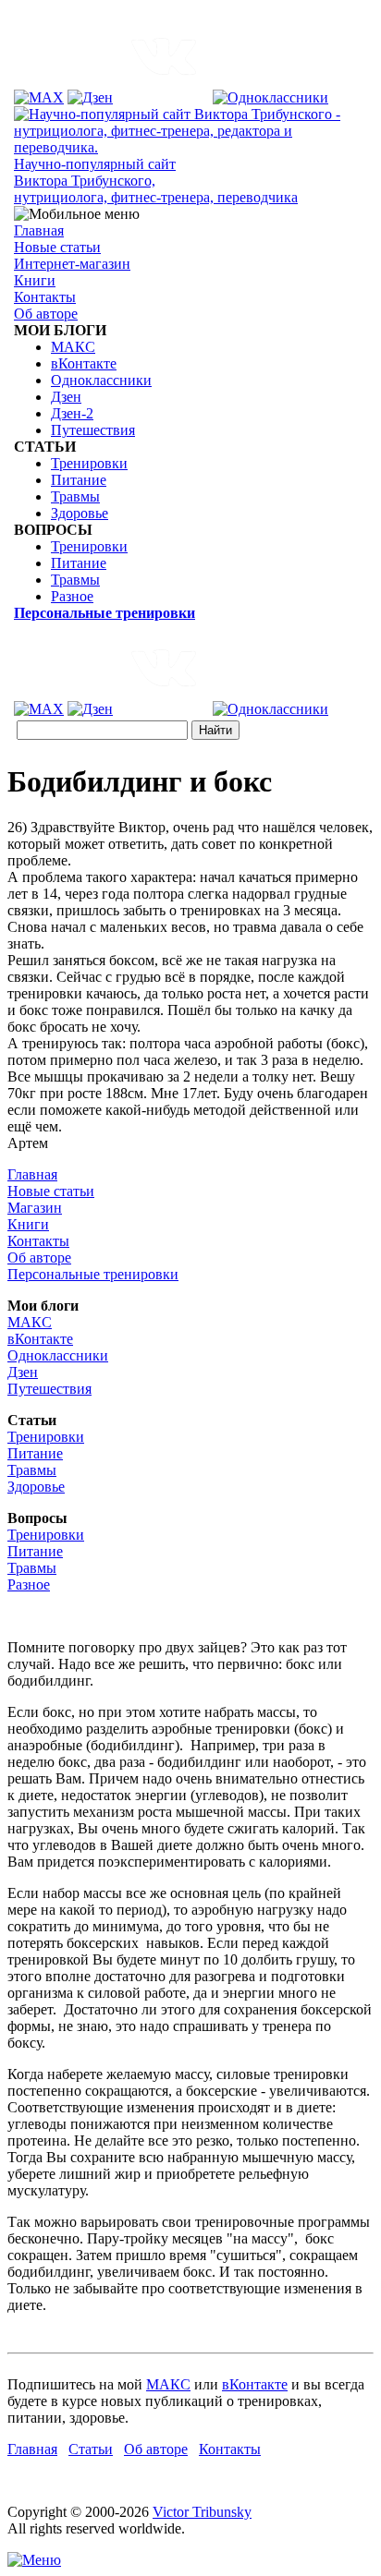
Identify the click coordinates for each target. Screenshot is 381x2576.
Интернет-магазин (72, 264)
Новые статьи (57, 247)
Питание (79, 480)
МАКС (73, 347)
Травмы (75, 496)
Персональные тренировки (93, 1274)
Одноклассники (101, 380)
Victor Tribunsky (202, 2512)
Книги (35, 280)
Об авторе (46, 314)
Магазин (35, 1208)
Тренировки (89, 463)
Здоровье (80, 513)
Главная (39, 230)
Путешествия (93, 430)
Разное (72, 596)
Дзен (66, 397)
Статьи (91, 2449)
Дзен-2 (72, 413)
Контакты (45, 297)
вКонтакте (84, 363)
